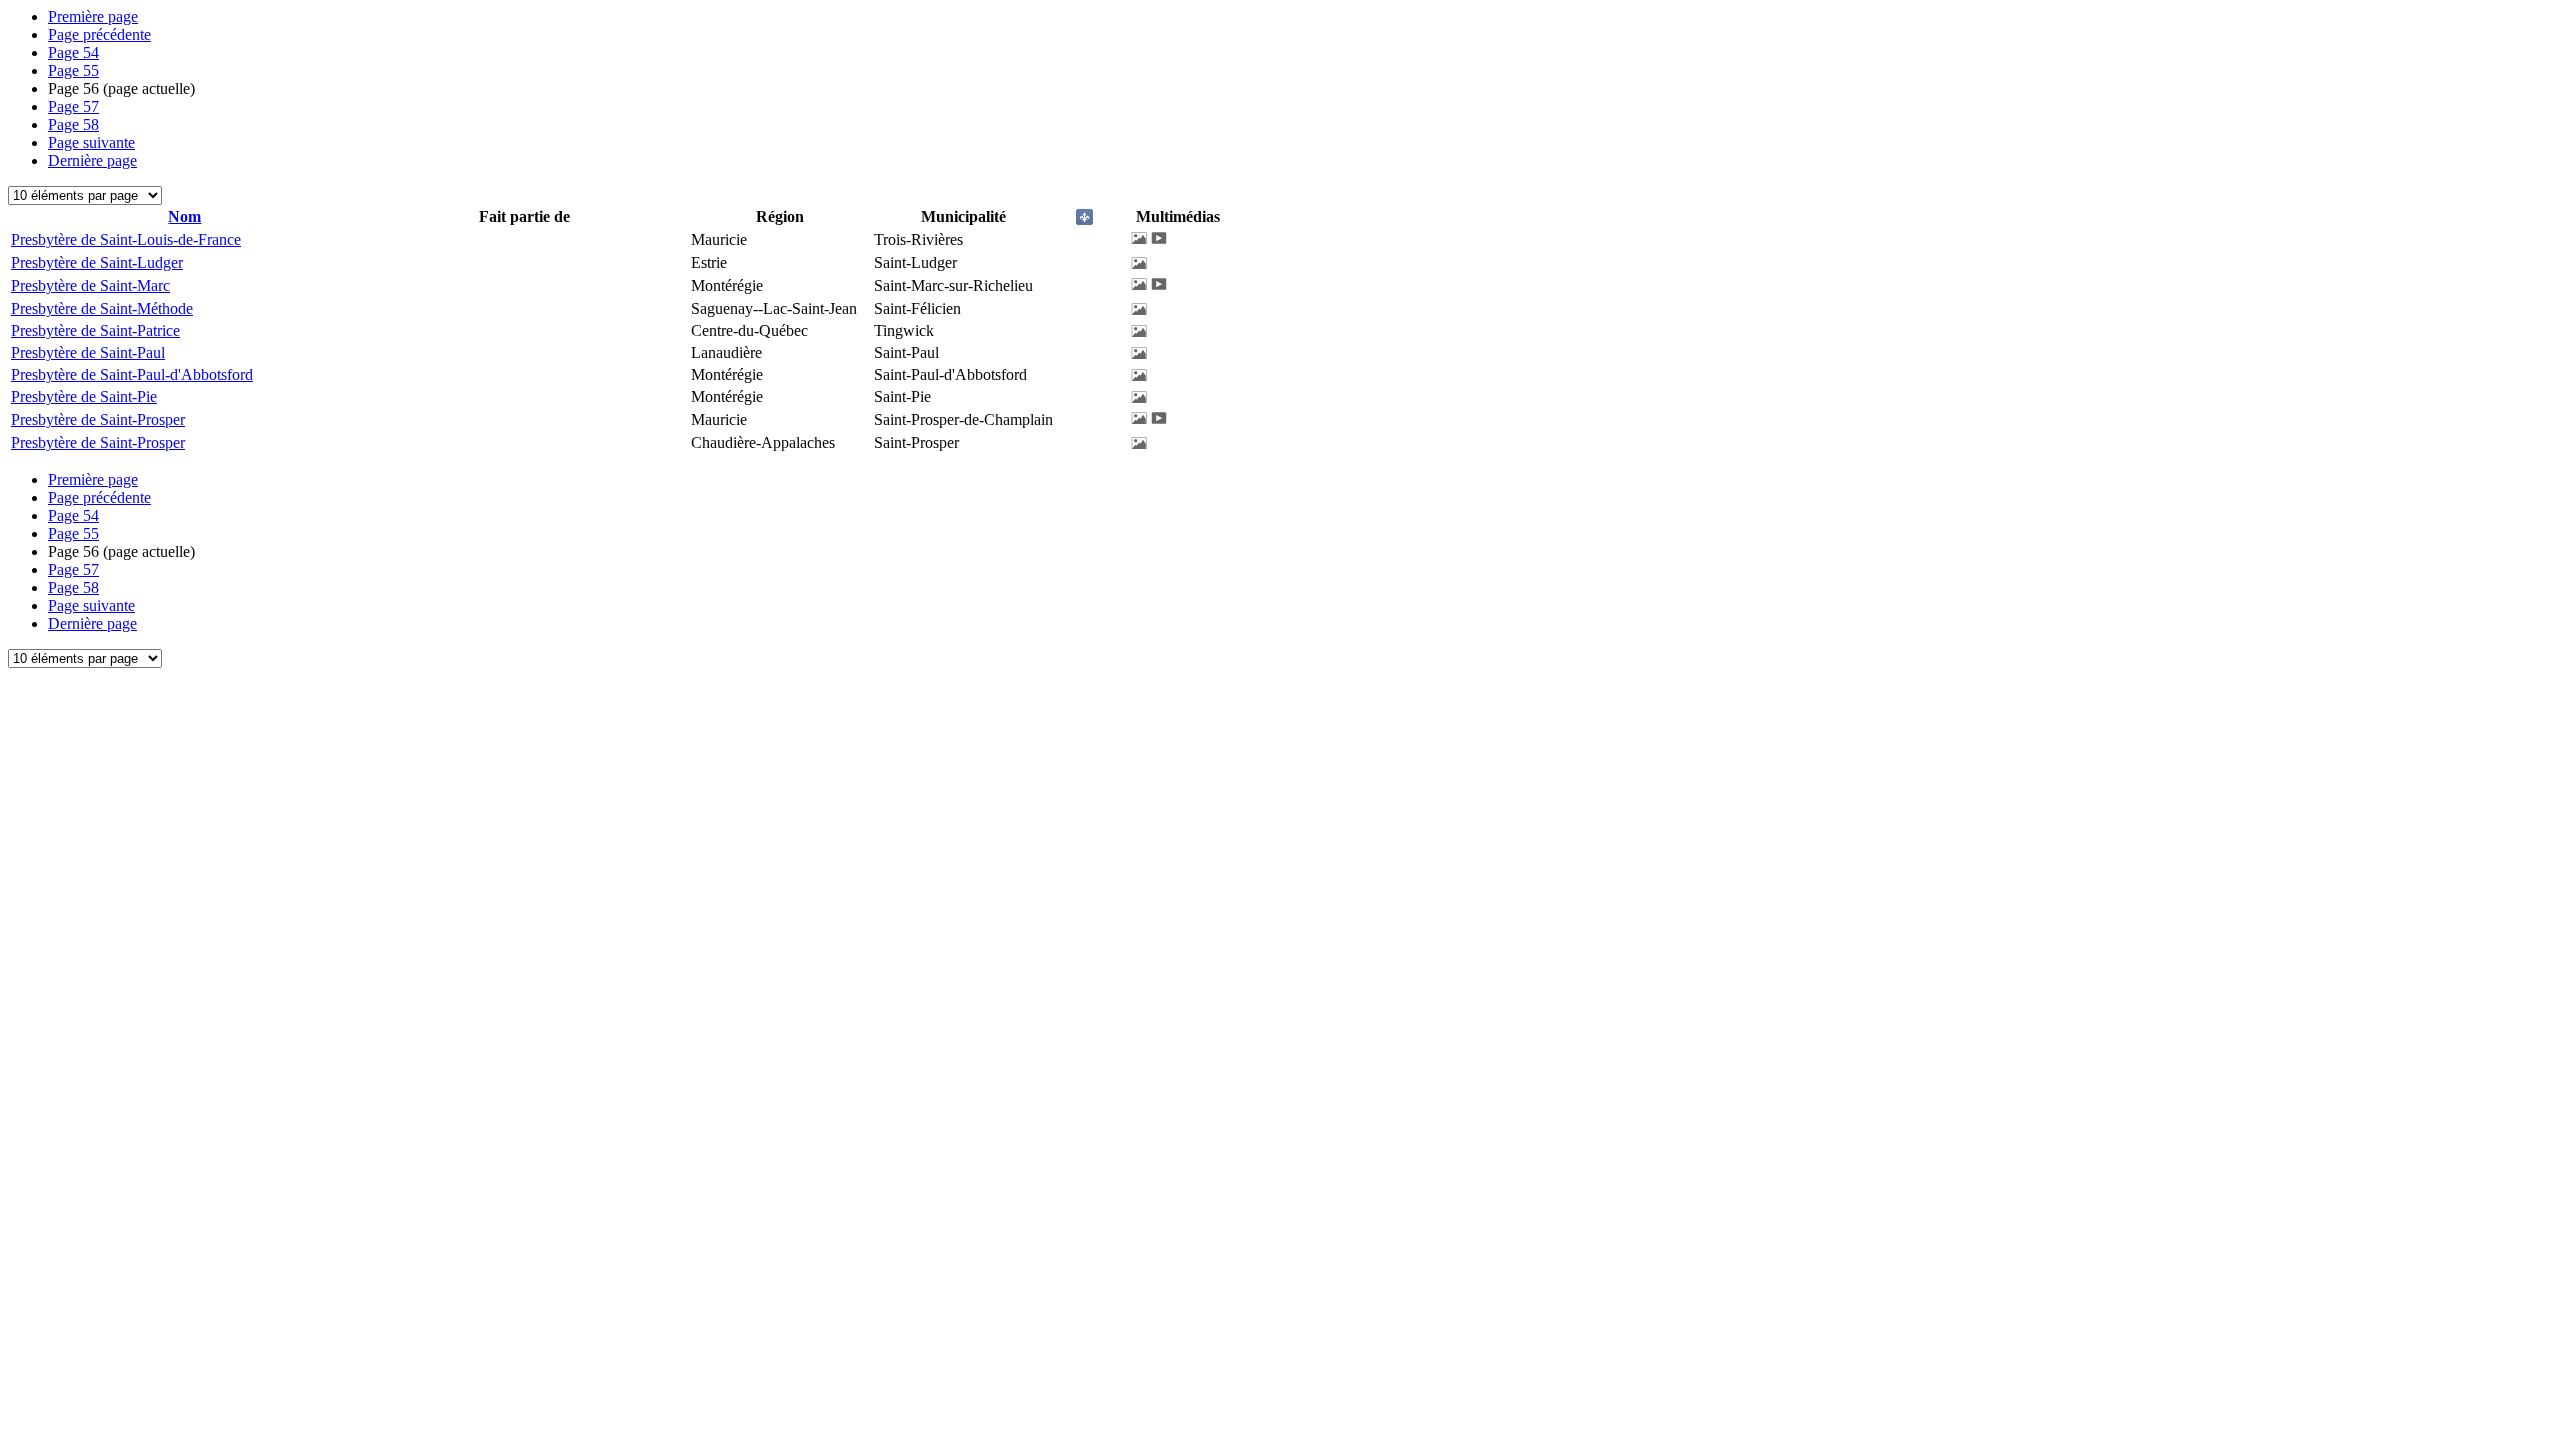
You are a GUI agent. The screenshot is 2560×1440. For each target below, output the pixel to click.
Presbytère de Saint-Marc (90, 285)
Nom (184, 216)
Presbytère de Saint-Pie (84, 396)
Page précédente (99, 34)
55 (73, 70)
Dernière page (92, 160)
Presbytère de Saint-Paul (88, 352)
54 (73, 52)
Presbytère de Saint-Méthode (102, 308)
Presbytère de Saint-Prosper (98, 419)
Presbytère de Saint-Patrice (95, 330)
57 (73, 106)
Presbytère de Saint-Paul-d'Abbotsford (132, 374)
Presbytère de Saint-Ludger (97, 262)
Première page (93, 16)
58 (73, 124)
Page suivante (91, 142)
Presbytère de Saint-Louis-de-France (126, 239)
